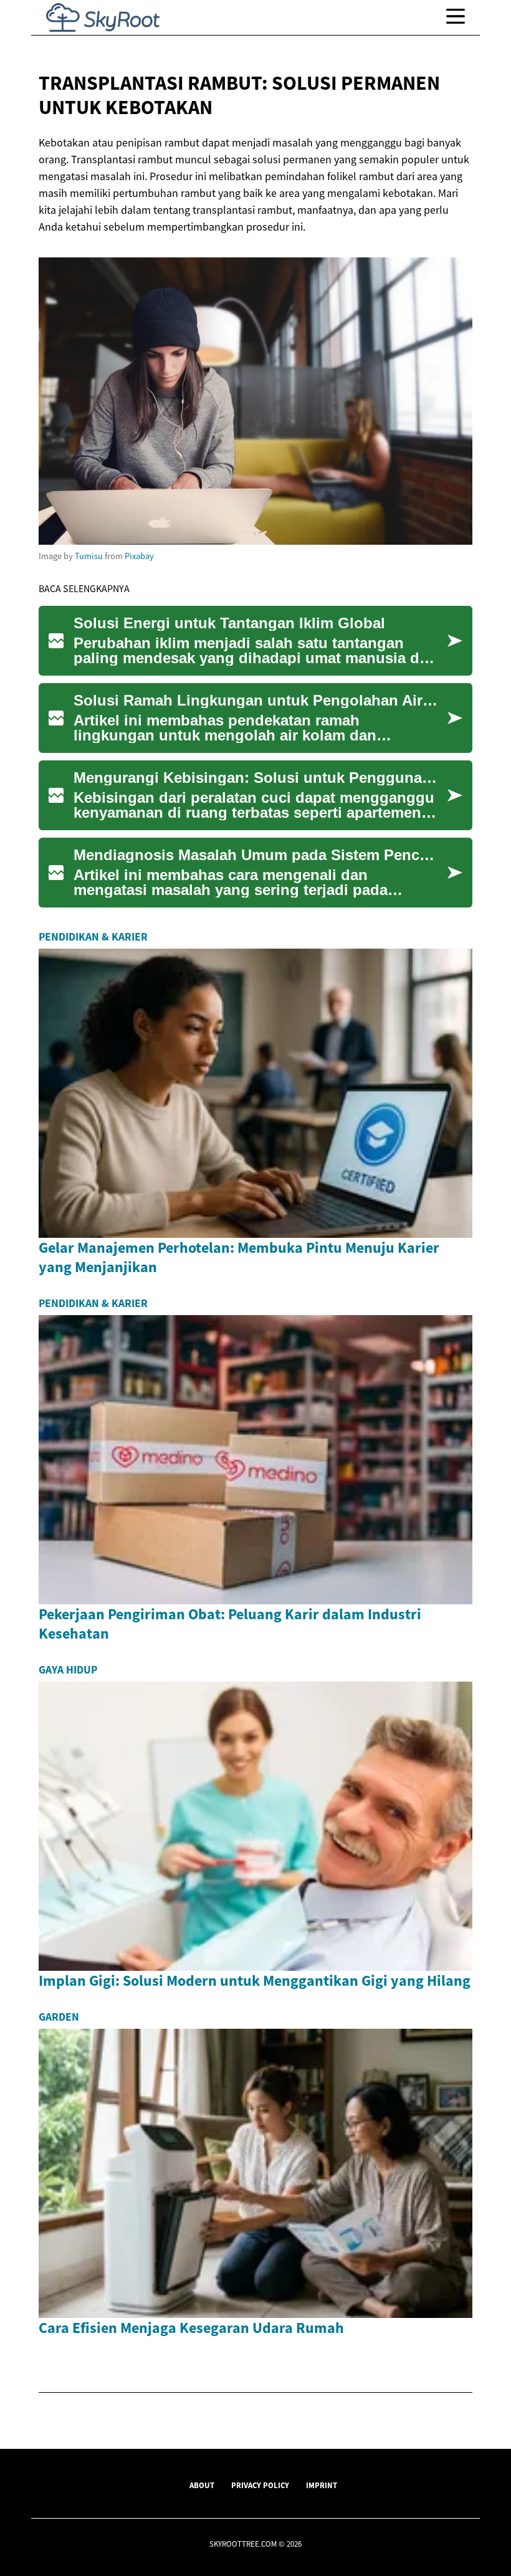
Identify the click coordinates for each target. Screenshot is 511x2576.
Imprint (322, 2485)
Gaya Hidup (68, 1670)
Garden (59, 2017)
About (202, 2485)
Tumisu (89, 556)
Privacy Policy (260, 2485)
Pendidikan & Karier (93, 937)
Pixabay (139, 556)
